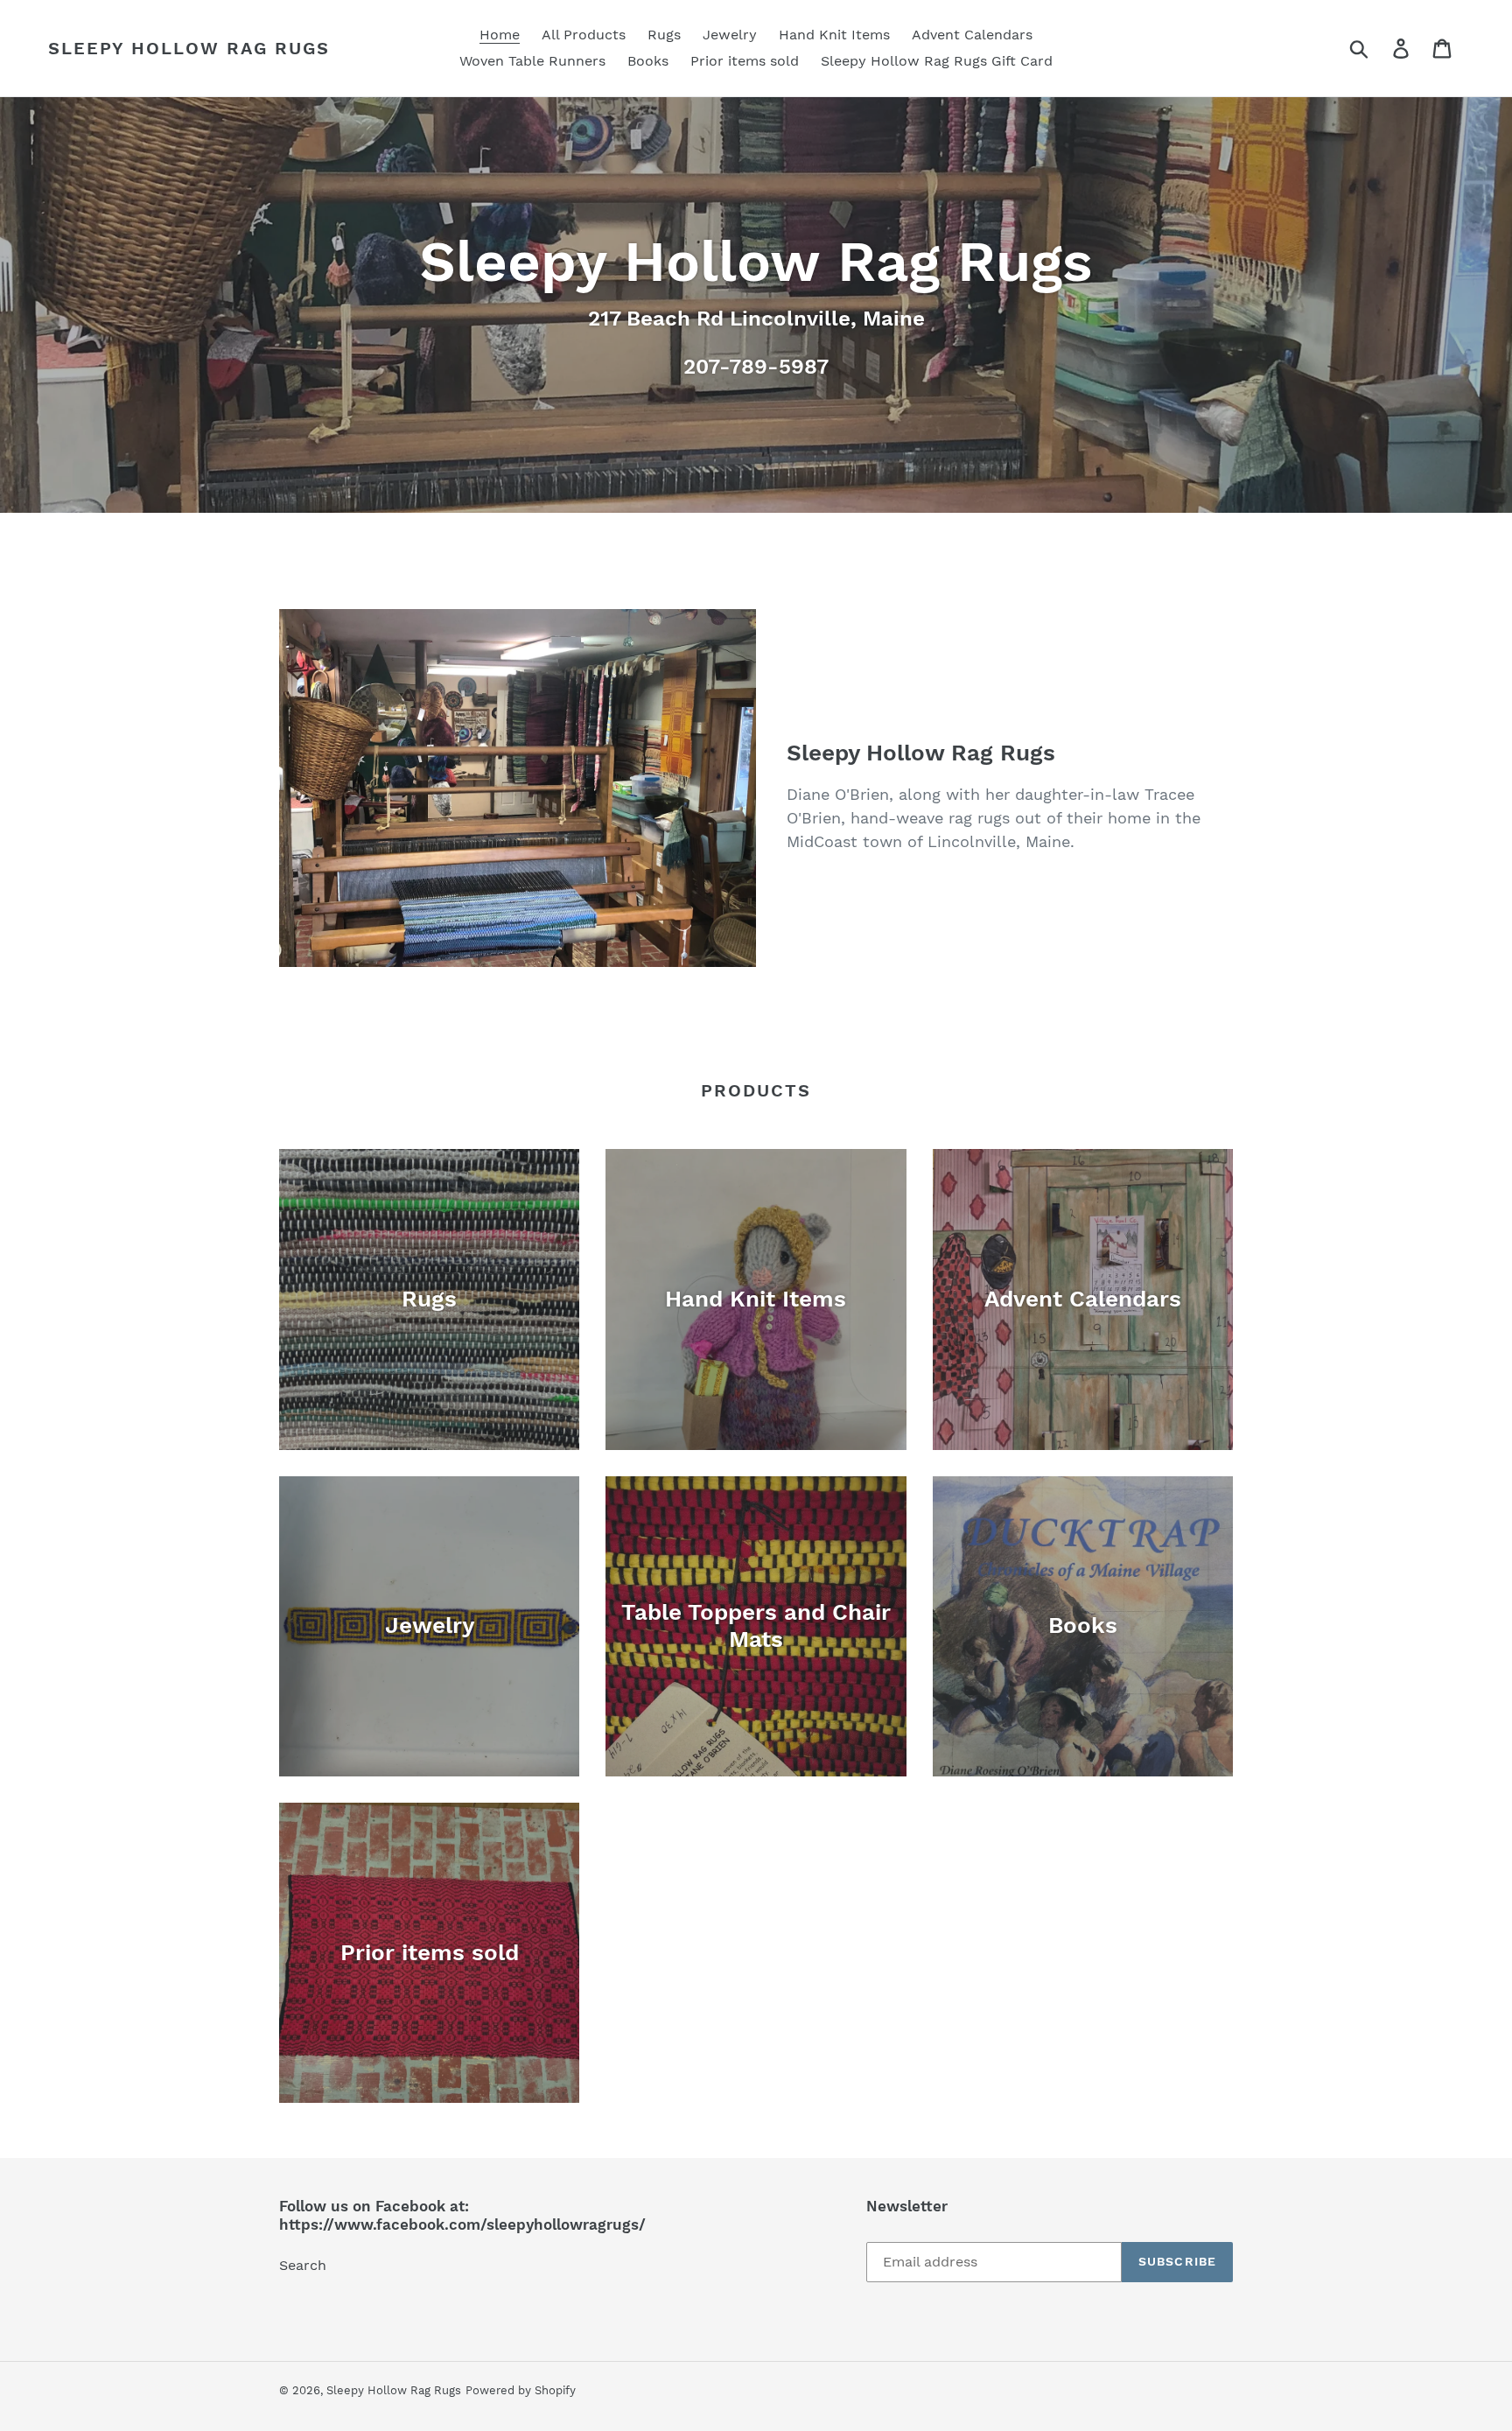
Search (303, 2265)
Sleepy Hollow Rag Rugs (189, 48)
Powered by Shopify (521, 2390)
